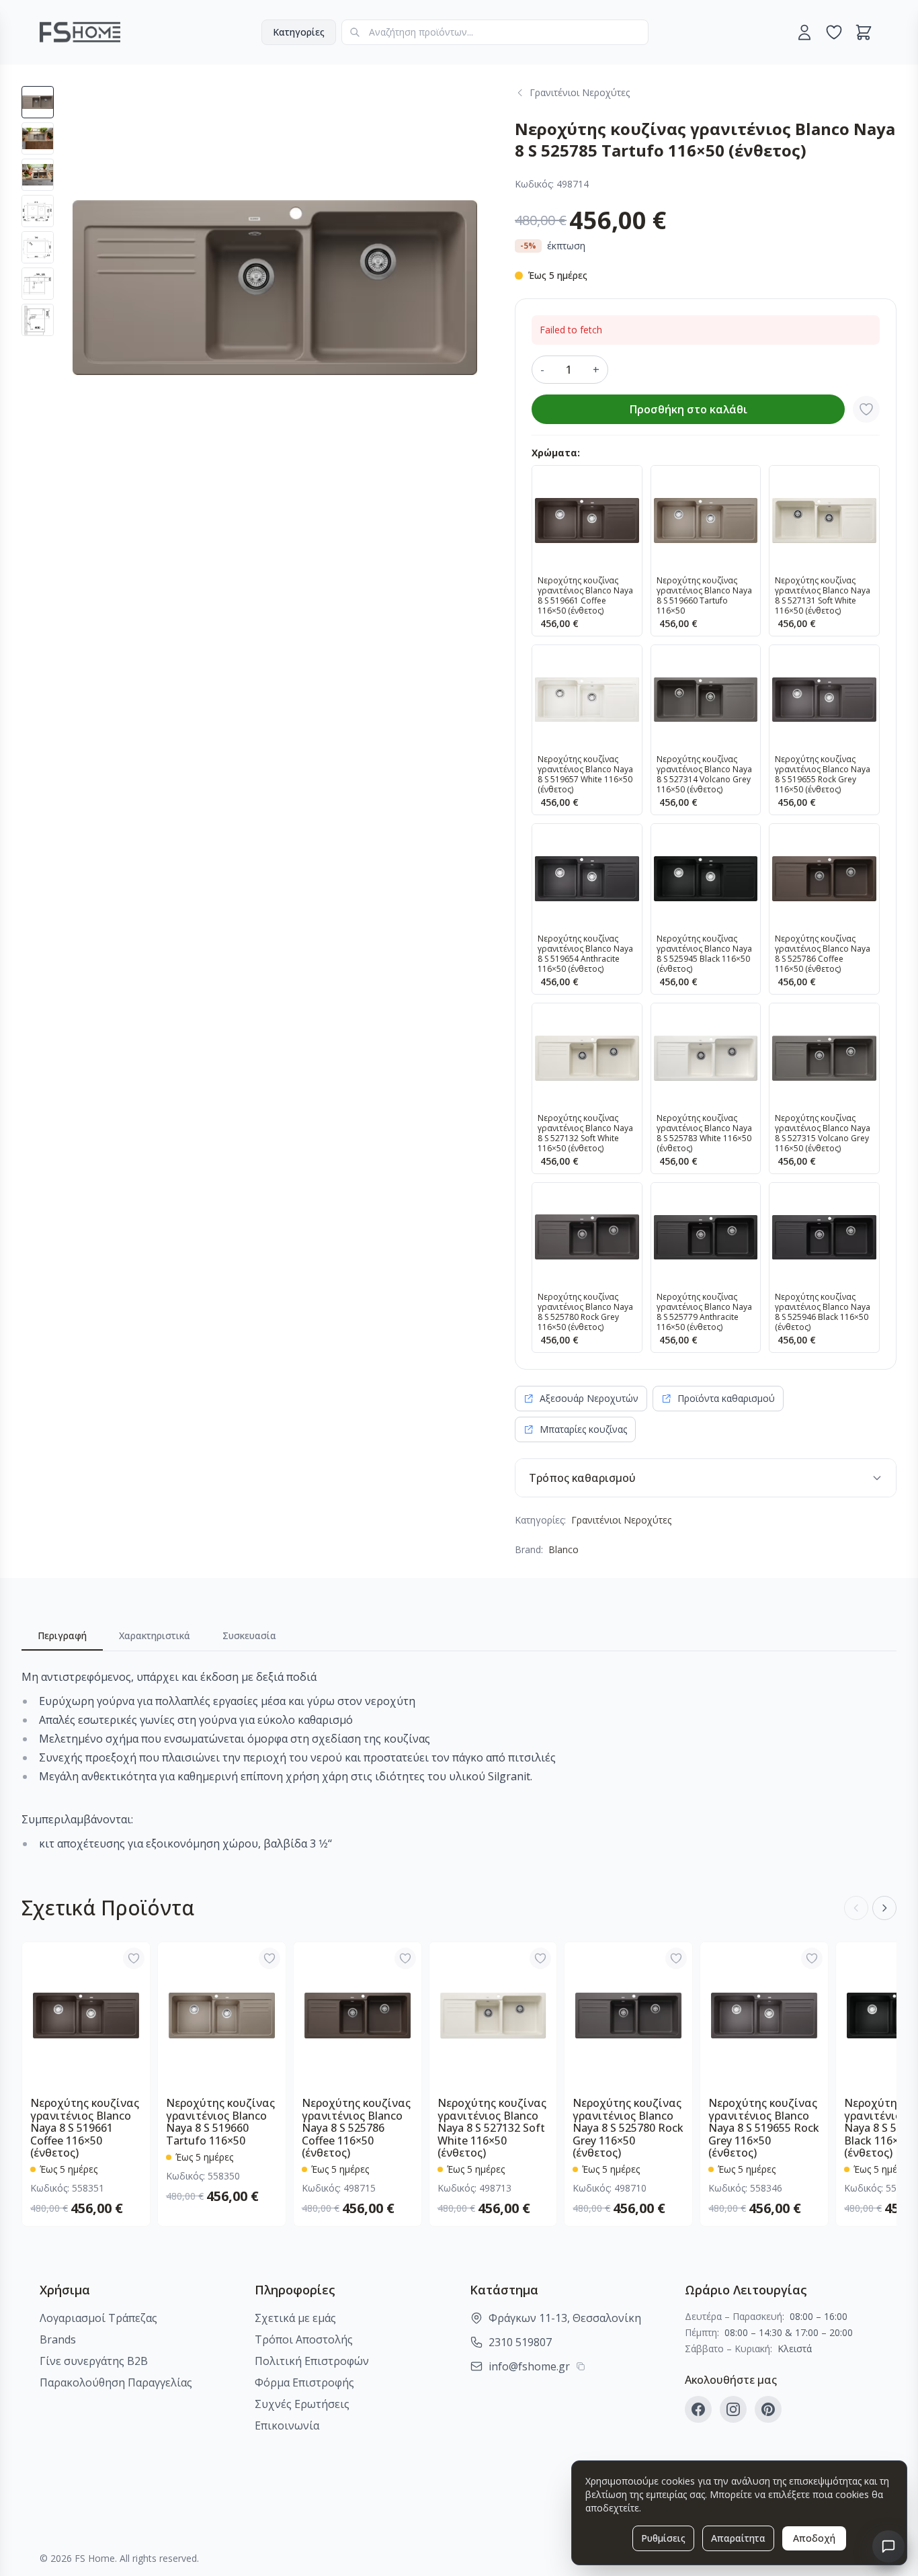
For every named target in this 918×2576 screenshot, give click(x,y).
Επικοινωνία (287, 2425)
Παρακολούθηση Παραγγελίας (116, 2382)
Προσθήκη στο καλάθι (688, 409)
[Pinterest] (768, 2409)
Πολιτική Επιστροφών (312, 2361)
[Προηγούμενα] (856, 1908)
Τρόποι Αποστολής (304, 2339)
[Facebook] (698, 2409)
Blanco (564, 1549)
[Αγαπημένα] (834, 32)
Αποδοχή (814, 2538)
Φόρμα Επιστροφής (304, 2382)
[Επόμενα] (884, 1908)
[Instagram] (733, 2409)
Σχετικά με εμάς (295, 2318)
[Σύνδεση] (804, 32)
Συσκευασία (249, 1635)
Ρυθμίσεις (663, 2538)
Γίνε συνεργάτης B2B (94, 2361)
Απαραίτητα (738, 2538)
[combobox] (495, 32)
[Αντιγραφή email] (581, 2366)
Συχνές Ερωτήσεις (302, 2404)
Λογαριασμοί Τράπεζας (98, 2318)
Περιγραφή (62, 1635)
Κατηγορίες (299, 32)
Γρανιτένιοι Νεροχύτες (621, 1520)
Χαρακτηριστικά (155, 1635)
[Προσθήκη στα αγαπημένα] (866, 409)
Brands (58, 2339)
